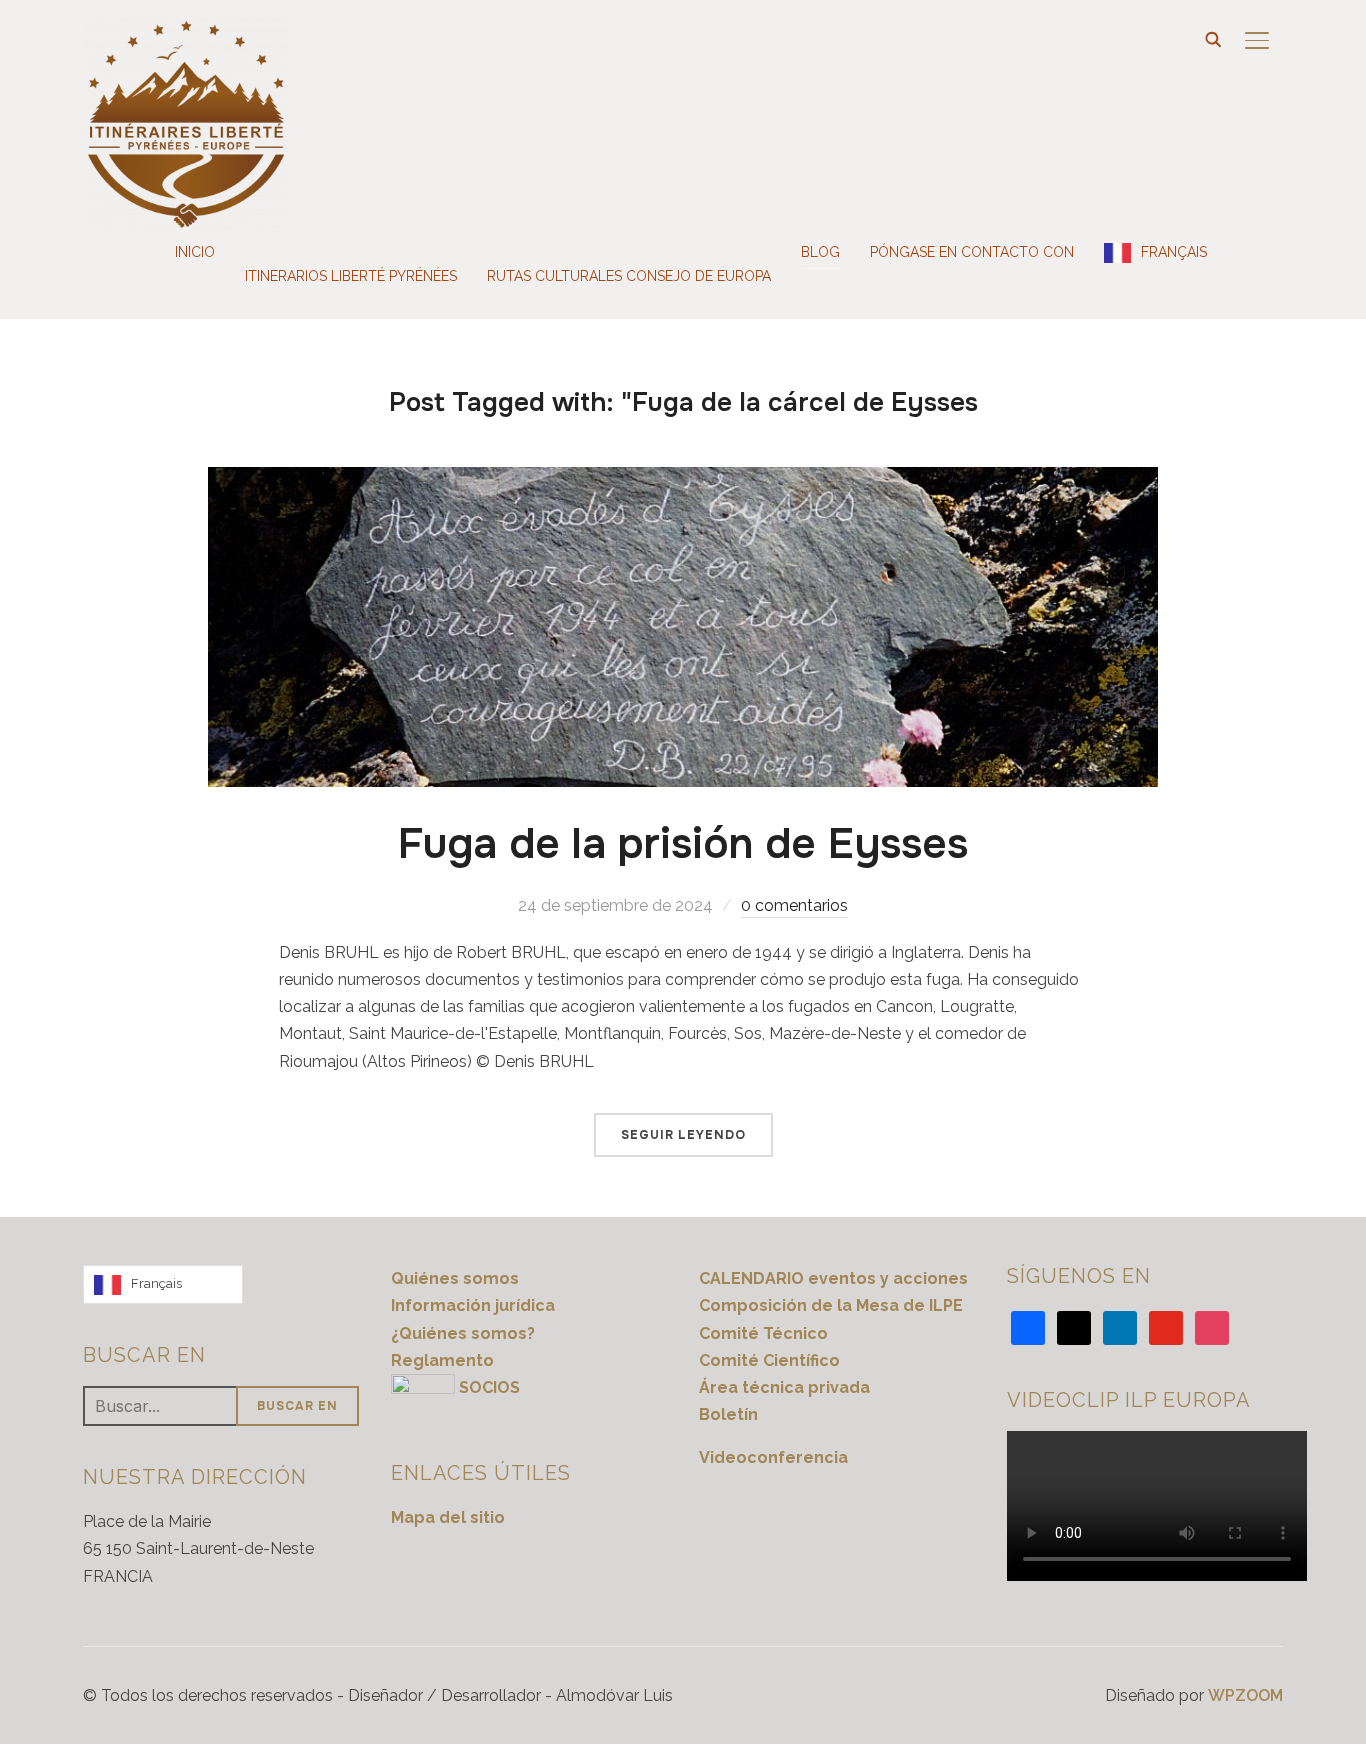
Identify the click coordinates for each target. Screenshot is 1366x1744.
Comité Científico (769, 1360)
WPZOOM (1245, 1695)
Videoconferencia (773, 1457)
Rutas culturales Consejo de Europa (629, 276)
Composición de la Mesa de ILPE (831, 1305)
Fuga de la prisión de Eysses (683, 844)
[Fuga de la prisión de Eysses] (683, 480)
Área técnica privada (784, 1387)
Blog (820, 252)
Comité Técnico (763, 1333)
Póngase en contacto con (972, 252)
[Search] (1213, 38)
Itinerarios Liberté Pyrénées (351, 276)
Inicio (195, 252)
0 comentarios (794, 905)
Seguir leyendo (683, 1135)
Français (1174, 252)
